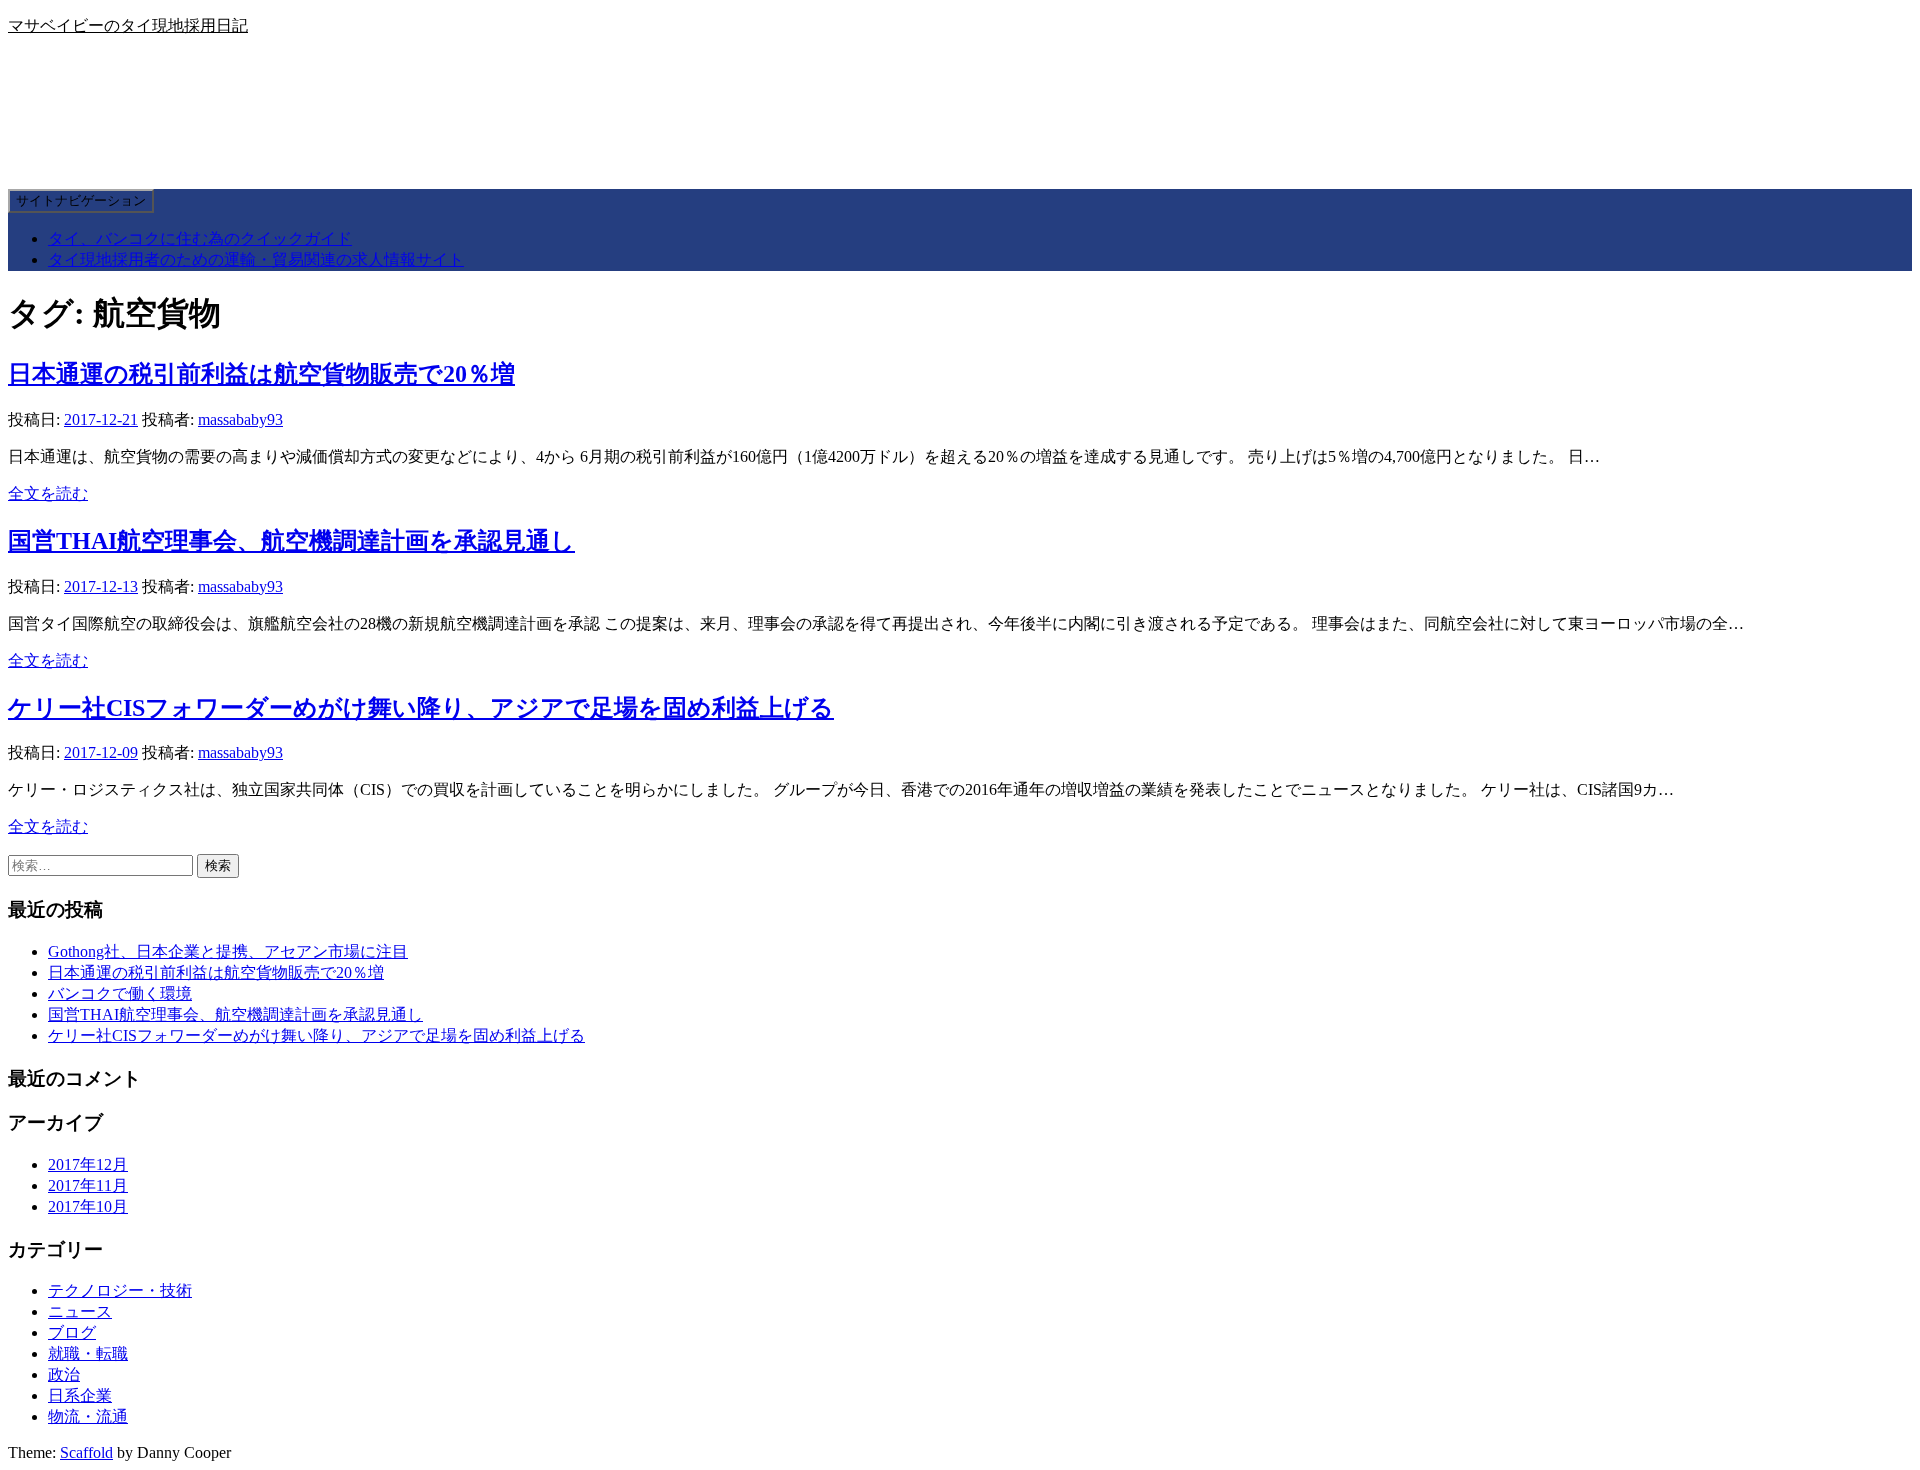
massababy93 (240, 419)
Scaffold (86, 1452)
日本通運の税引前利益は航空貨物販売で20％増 (261, 374)
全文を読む (48, 493)
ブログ (72, 1332)
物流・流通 (88, 1416)
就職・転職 (88, 1353)
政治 (64, 1374)
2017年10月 (88, 1206)
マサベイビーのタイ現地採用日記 (128, 25)
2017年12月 (88, 1164)
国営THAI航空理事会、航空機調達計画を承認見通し (291, 541)
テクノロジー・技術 (120, 1290)
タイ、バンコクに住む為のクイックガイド (200, 238)
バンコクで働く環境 (120, 993)
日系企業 (80, 1395)
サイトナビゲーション (81, 200)
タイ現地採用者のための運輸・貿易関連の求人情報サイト (256, 259)
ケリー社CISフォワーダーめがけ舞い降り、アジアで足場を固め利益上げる (421, 708)
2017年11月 (88, 1185)
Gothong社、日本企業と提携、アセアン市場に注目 (228, 951)
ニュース (80, 1311)
